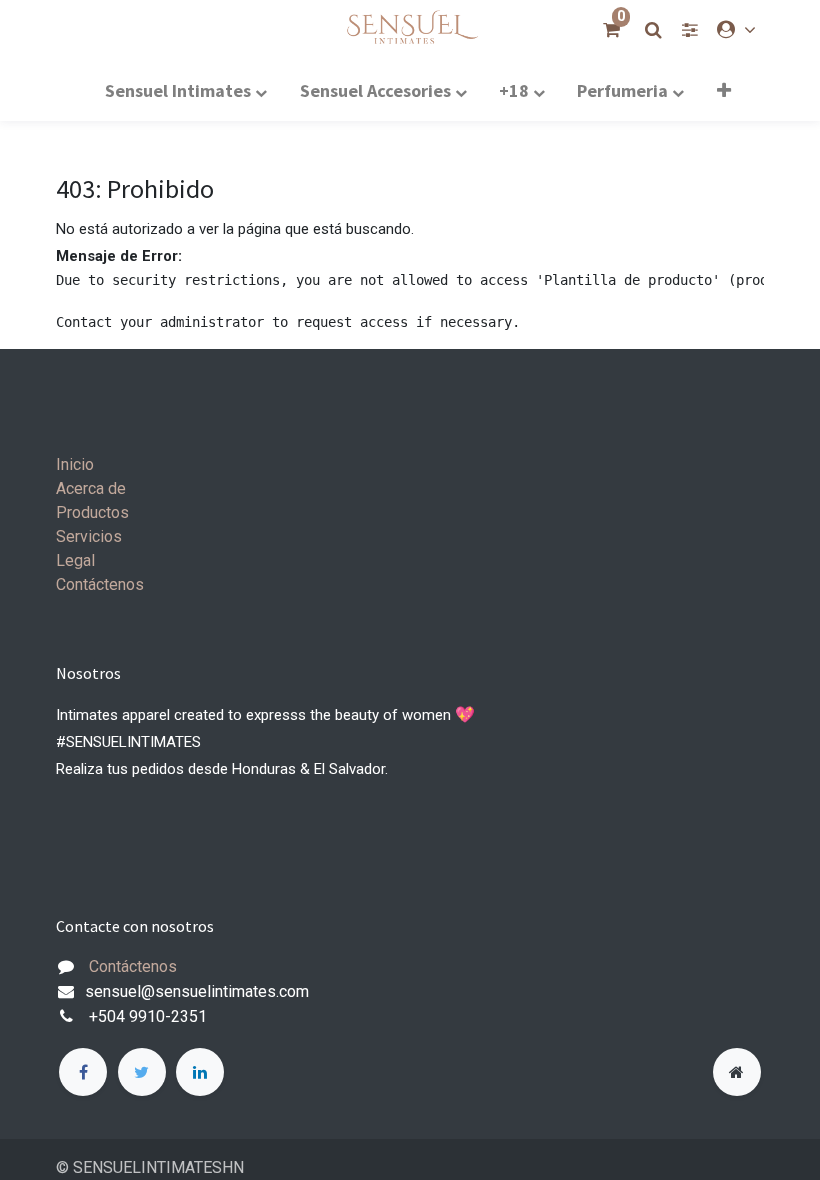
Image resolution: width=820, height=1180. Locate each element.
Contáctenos (100, 584)
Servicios (89, 536)
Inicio (75, 464)
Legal (75, 560)
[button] (724, 90)
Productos (92, 512)
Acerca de (91, 488)
